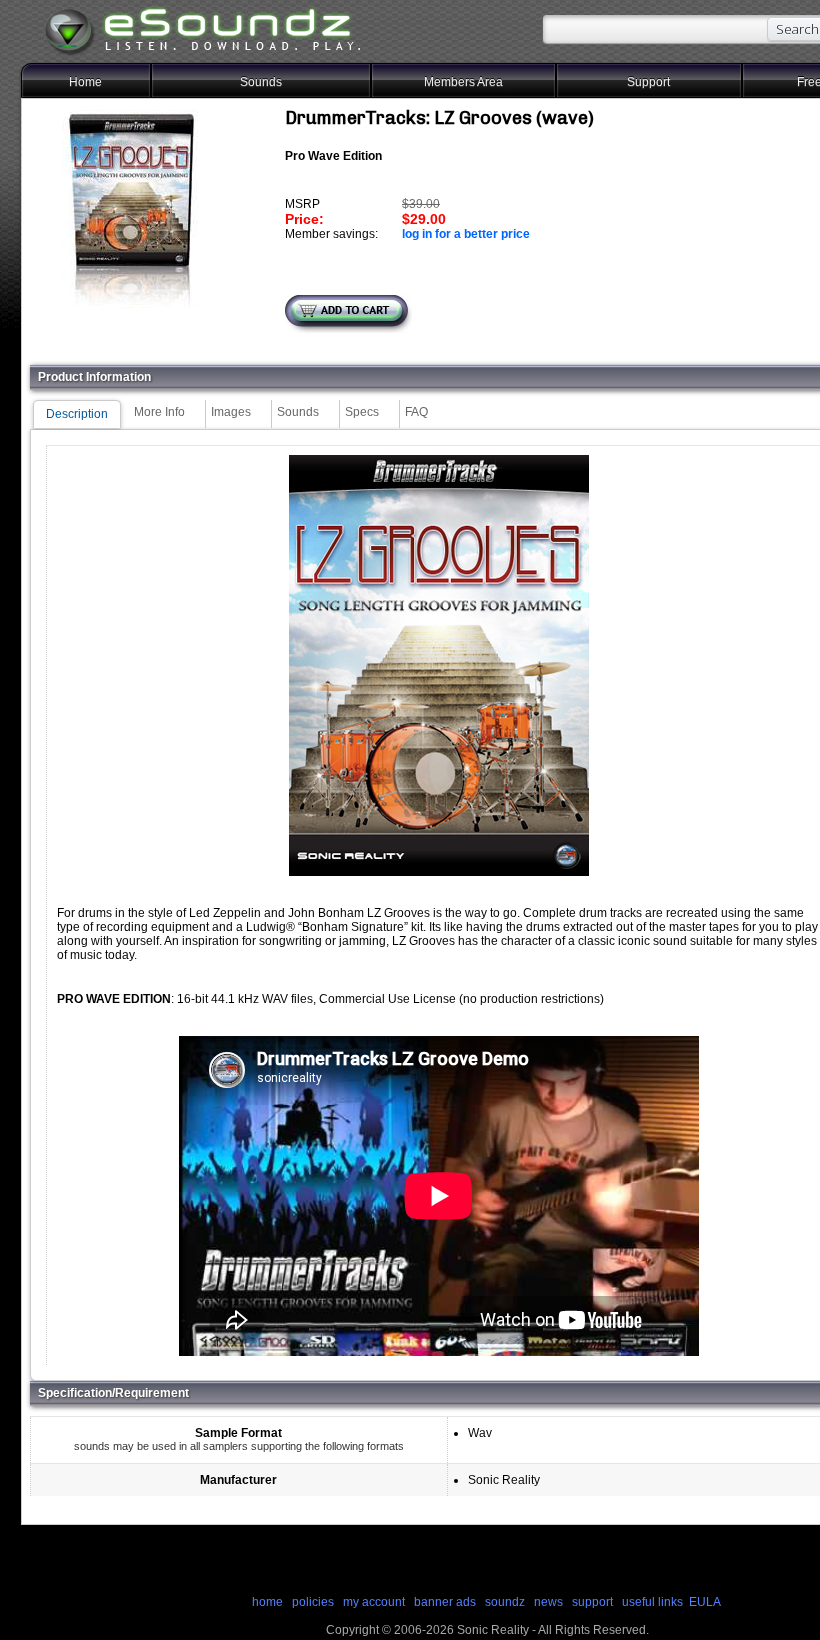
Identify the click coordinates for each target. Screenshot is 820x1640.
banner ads (445, 1602)
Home (85, 82)
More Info (159, 412)
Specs (362, 412)
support (594, 1602)
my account (374, 1602)
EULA (705, 1602)
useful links (652, 1602)
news (548, 1602)
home (267, 1602)
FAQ (416, 412)
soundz (505, 1602)
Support (648, 82)
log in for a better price (466, 234)
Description (77, 414)
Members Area (463, 82)
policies (313, 1602)
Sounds (261, 82)
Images (231, 412)
